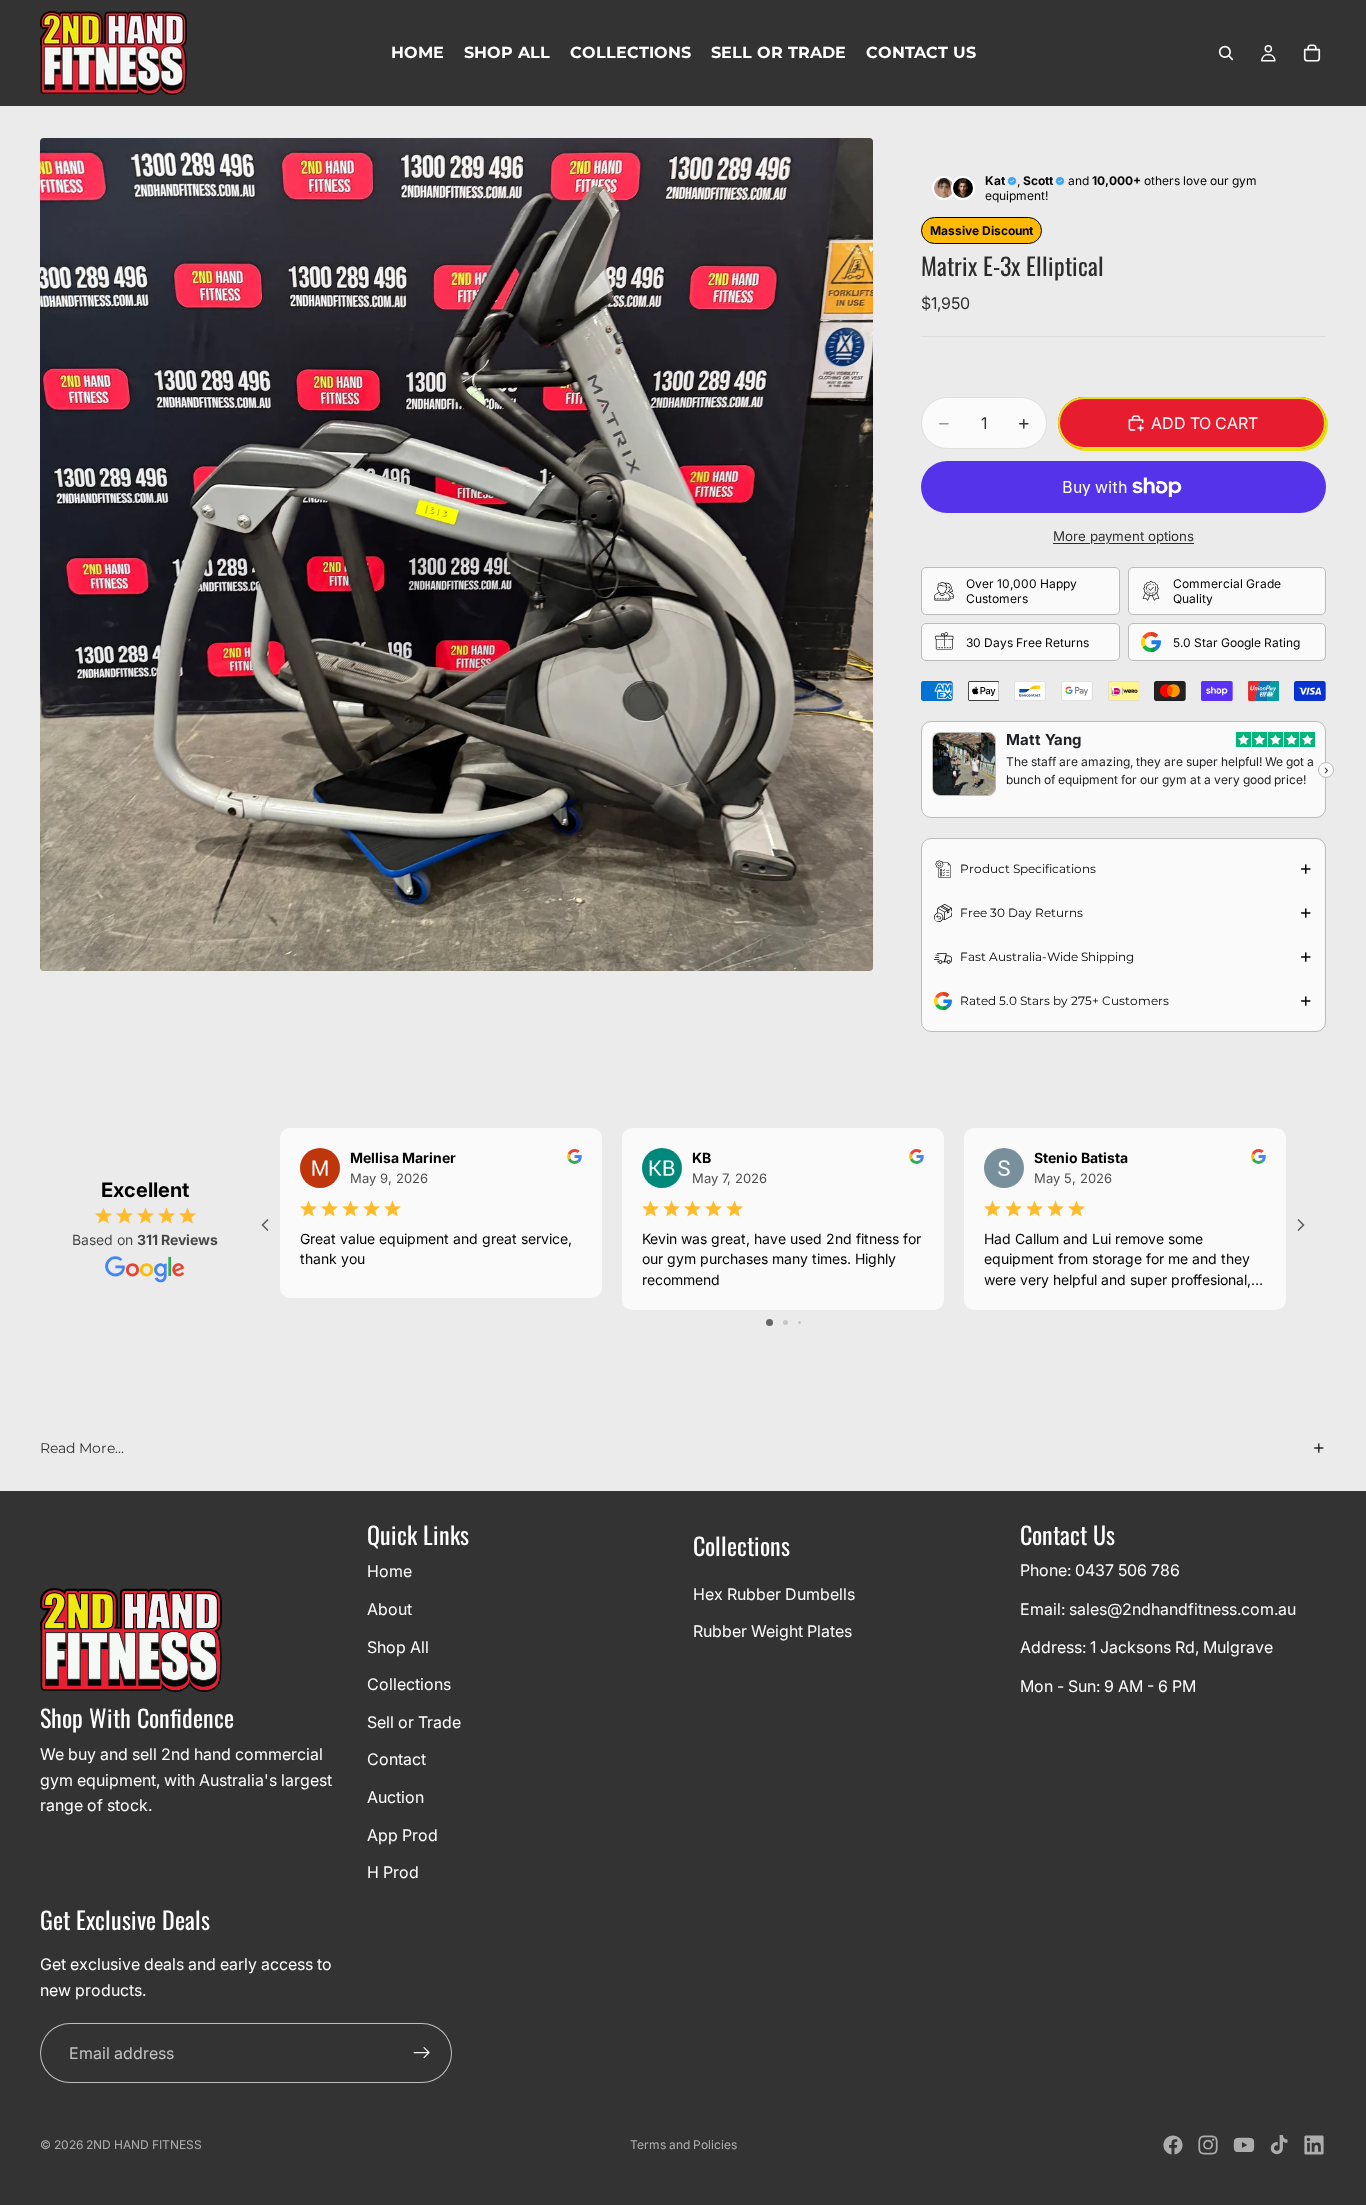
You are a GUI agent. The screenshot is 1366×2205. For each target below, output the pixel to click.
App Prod (402, 1834)
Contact (396, 1759)
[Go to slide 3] (799, 1322)
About (389, 1609)
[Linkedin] (1314, 2145)
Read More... (82, 1448)
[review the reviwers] (574, 1156)
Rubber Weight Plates (772, 1631)
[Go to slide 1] (769, 1322)
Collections (409, 1684)
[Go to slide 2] (785, 1322)
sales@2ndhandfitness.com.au (1182, 1608)
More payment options (1123, 536)
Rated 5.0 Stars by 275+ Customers (1064, 1000)
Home (389, 1571)
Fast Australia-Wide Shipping (1047, 956)
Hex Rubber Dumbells (774, 1593)
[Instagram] (1208, 2145)
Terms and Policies (683, 2144)
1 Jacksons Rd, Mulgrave (1181, 1647)
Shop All (398, 1646)
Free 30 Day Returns (1021, 912)
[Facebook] (1173, 2145)
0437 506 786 (1127, 1570)
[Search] (1226, 53)
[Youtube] (1244, 2145)
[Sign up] (422, 2053)
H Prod (393, 1872)
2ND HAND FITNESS (144, 2144)
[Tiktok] (1279, 2145)
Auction (395, 1797)
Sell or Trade (414, 1721)
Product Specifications (1028, 868)
